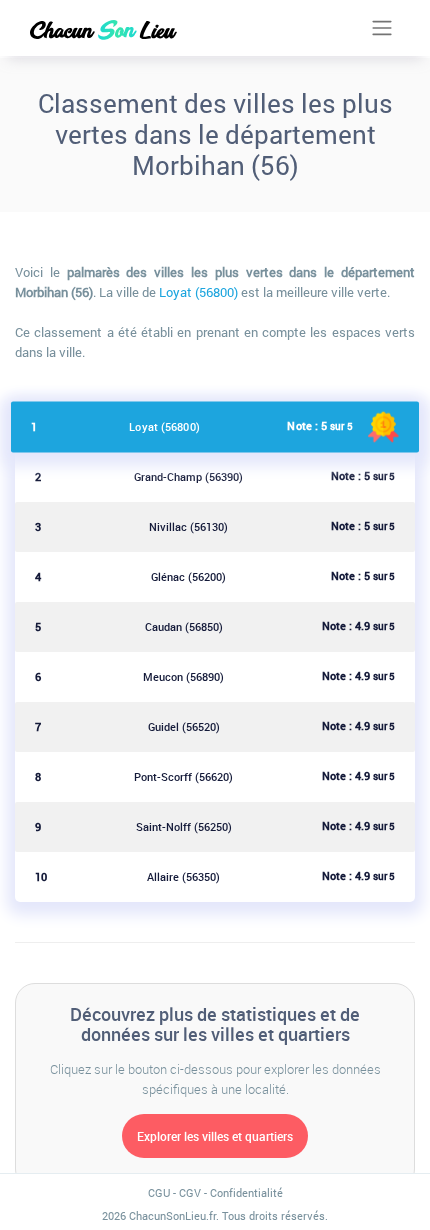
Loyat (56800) (198, 292)
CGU (159, 1192)
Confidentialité (246, 1192)
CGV (190, 1192)
